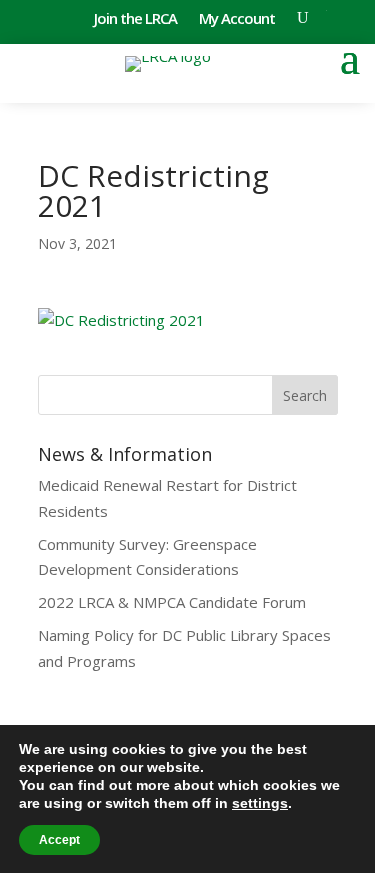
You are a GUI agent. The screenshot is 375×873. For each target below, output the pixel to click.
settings (260, 803)
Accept (59, 840)
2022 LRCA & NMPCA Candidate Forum (172, 602)
